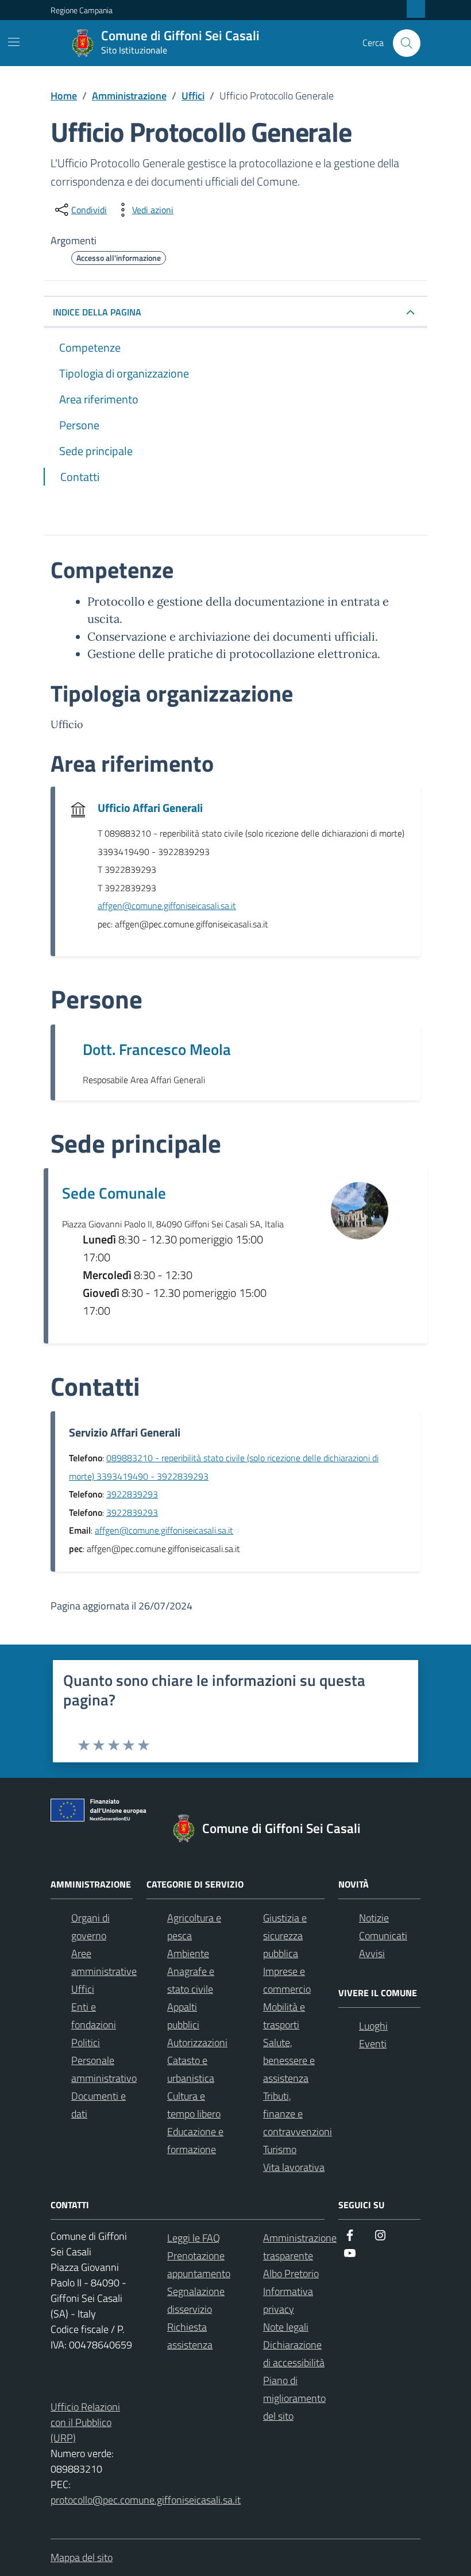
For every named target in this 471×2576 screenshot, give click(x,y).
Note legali (286, 2327)
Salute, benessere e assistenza (289, 2060)
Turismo (280, 2149)
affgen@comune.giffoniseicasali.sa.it (167, 906)
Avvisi (372, 1953)
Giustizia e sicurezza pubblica (285, 1936)
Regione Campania (82, 10)
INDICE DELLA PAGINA (97, 312)
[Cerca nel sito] (407, 43)
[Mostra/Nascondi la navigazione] (14, 42)
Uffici (83, 1989)
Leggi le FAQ (194, 2238)
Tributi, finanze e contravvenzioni (298, 2114)
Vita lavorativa (294, 2167)
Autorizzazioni (197, 2042)
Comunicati (383, 1936)
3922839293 (132, 1494)
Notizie (374, 1918)
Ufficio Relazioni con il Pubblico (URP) (85, 2422)
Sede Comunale (114, 1193)
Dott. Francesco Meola (157, 1049)
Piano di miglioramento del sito (294, 2398)
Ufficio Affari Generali (150, 808)
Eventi (373, 2044)
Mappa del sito (82, 2557)
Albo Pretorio (291, 2273)
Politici (86, 2042)
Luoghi (373, 2026)
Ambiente (188, 1953)
